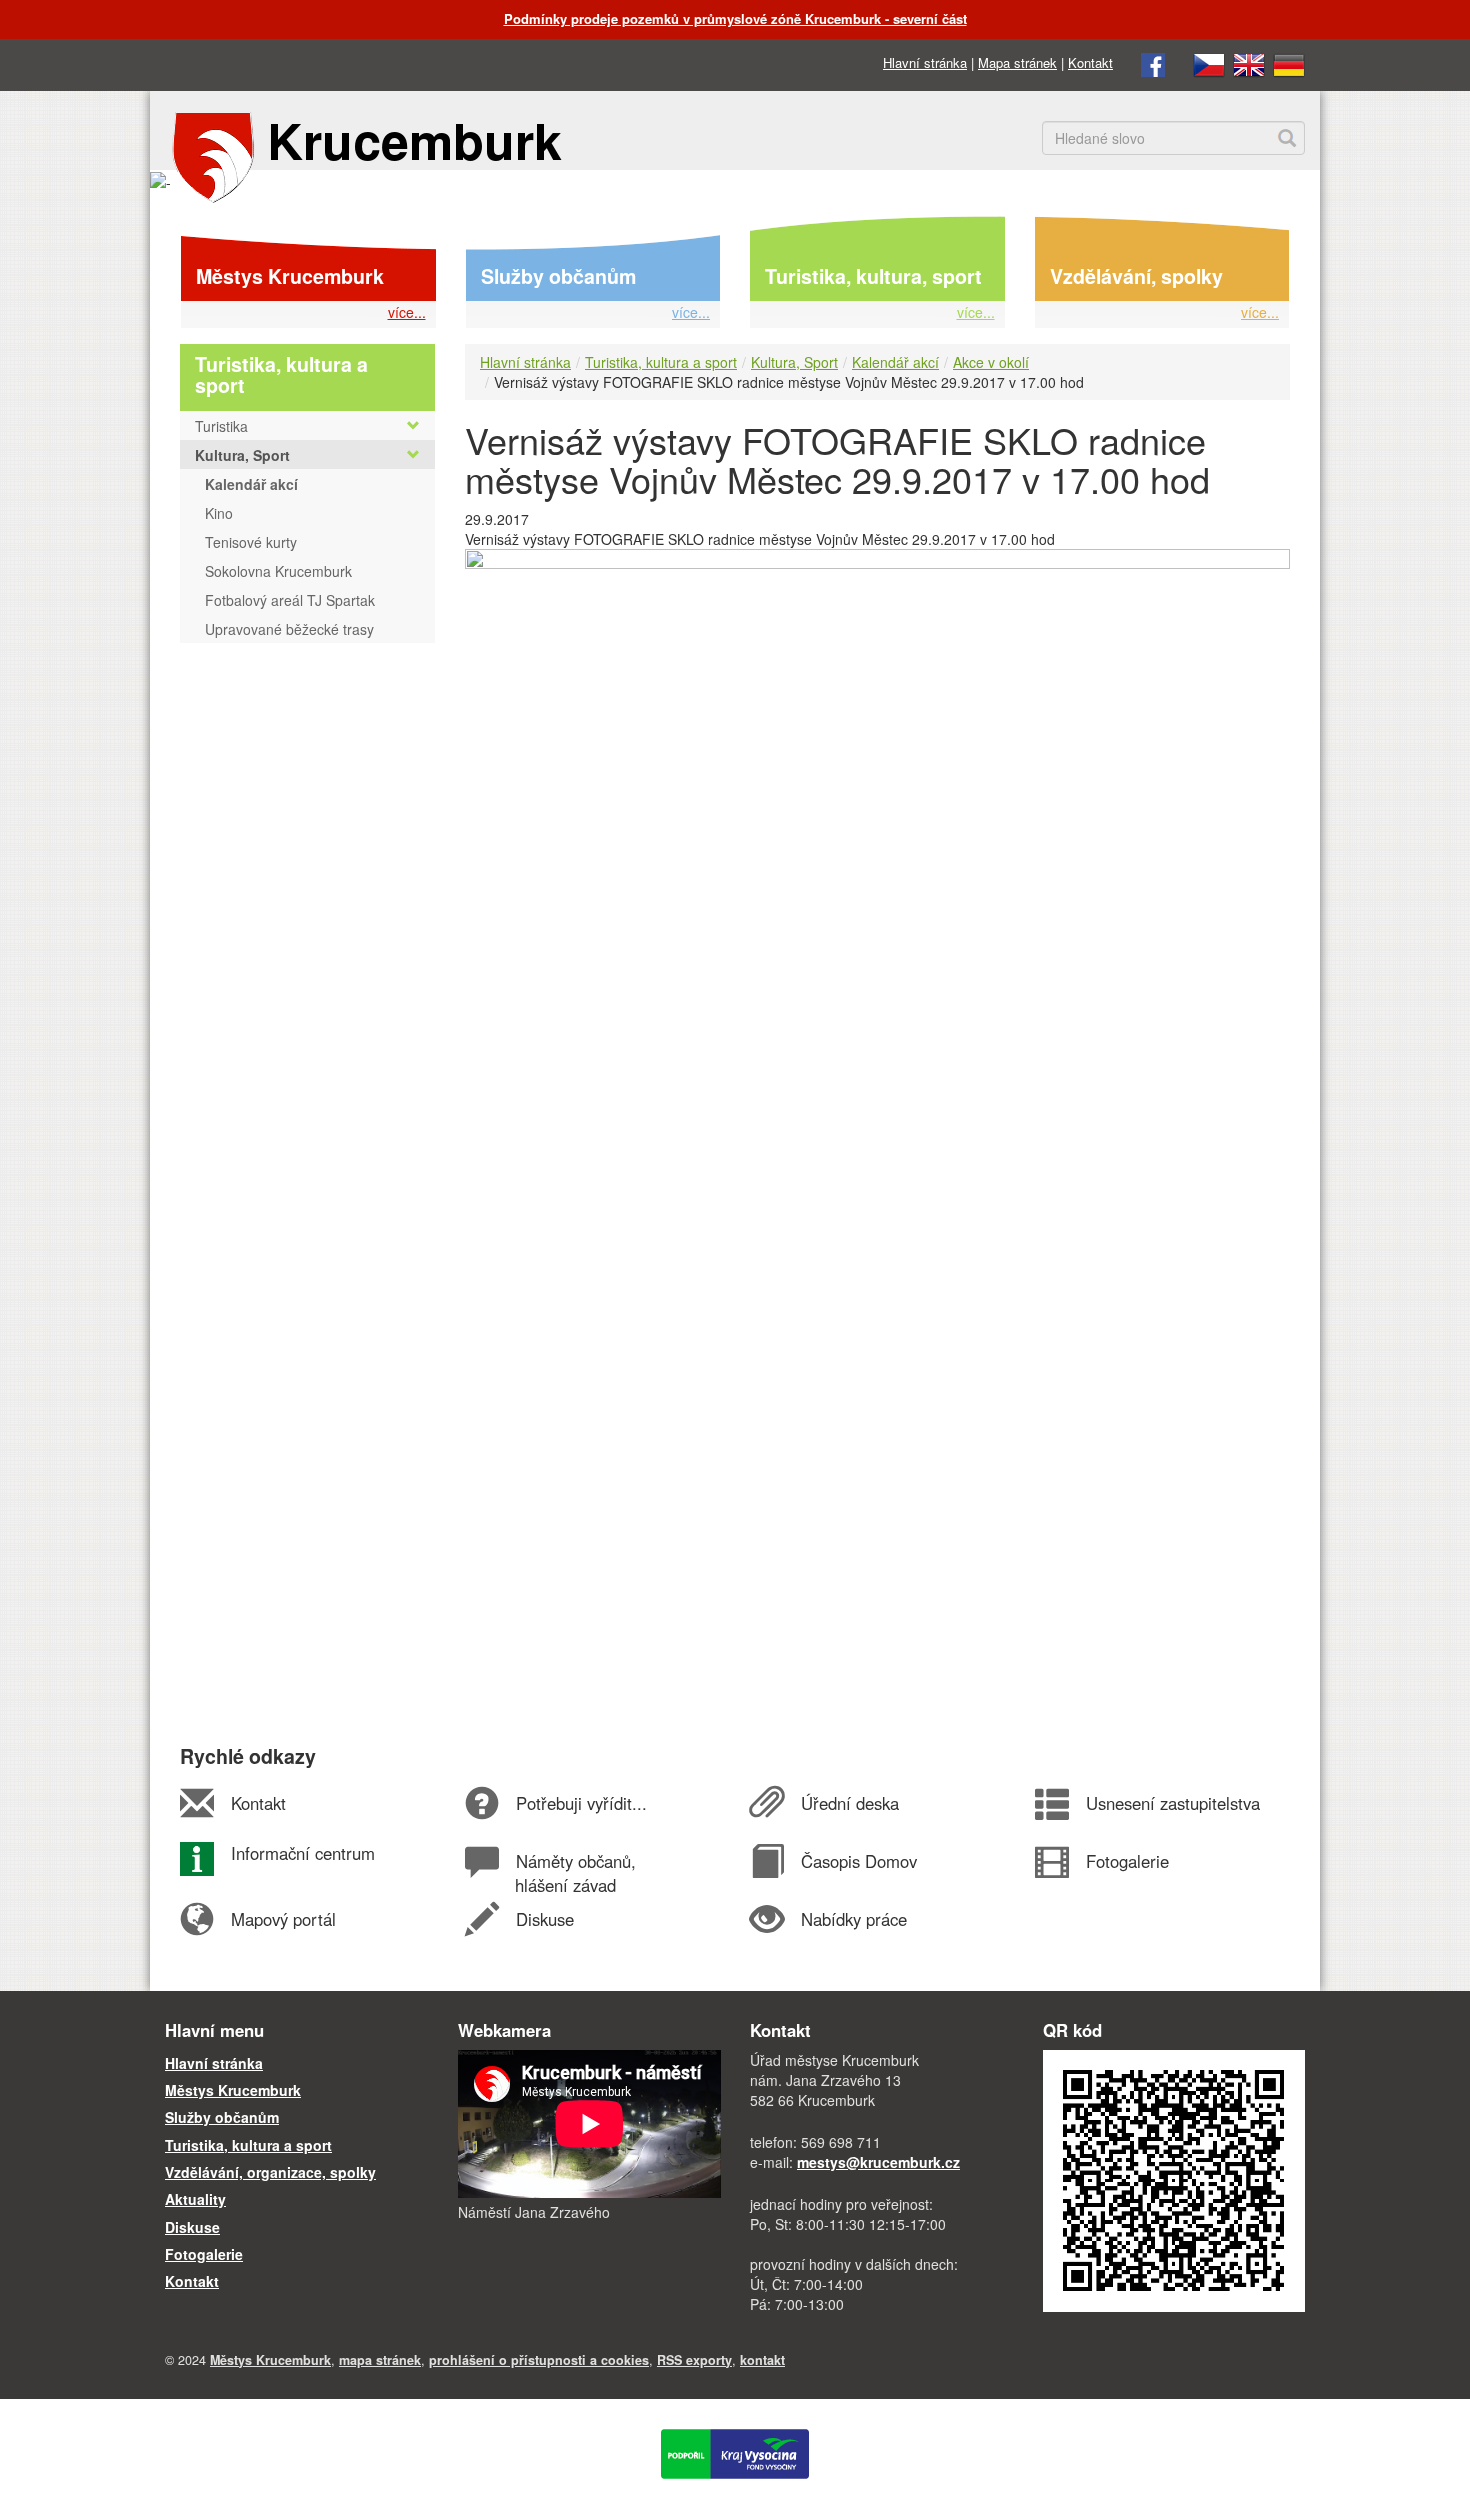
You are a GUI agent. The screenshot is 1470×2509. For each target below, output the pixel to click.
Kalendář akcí (895, 362)
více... (407, 312)
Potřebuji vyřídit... (581, 1803)
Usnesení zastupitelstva (1172, 1803)
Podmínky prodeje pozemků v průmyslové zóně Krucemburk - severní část (735, 18)
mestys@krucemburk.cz (878, 2162)
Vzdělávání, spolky (1136, 276)
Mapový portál (283, 1919)
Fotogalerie (1127, 1861)
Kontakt (1090, 62)
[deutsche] (1289, 62)
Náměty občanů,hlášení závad (575, 1873)
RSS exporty (694, 2360)
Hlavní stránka (925, 62)
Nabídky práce (853, 1919)
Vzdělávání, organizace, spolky (270, 2172)
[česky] (1209, 62)
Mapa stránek (1017, 62)
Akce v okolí (991, 362)
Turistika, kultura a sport (661, 362)
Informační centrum (302, 1853)
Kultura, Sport (794, 362)
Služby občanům (558, 276)
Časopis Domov (858, 1861)
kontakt (762, 2360)
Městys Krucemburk (290, 276)
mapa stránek (380, 2360)
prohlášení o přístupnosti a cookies (539, 2360)
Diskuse (544, 1919)
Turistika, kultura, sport (873, 276)
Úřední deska (849, 1803)
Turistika (221, 426)
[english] (1249, 62)
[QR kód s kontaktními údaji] (1174, 2179)
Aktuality (195, 2199)
